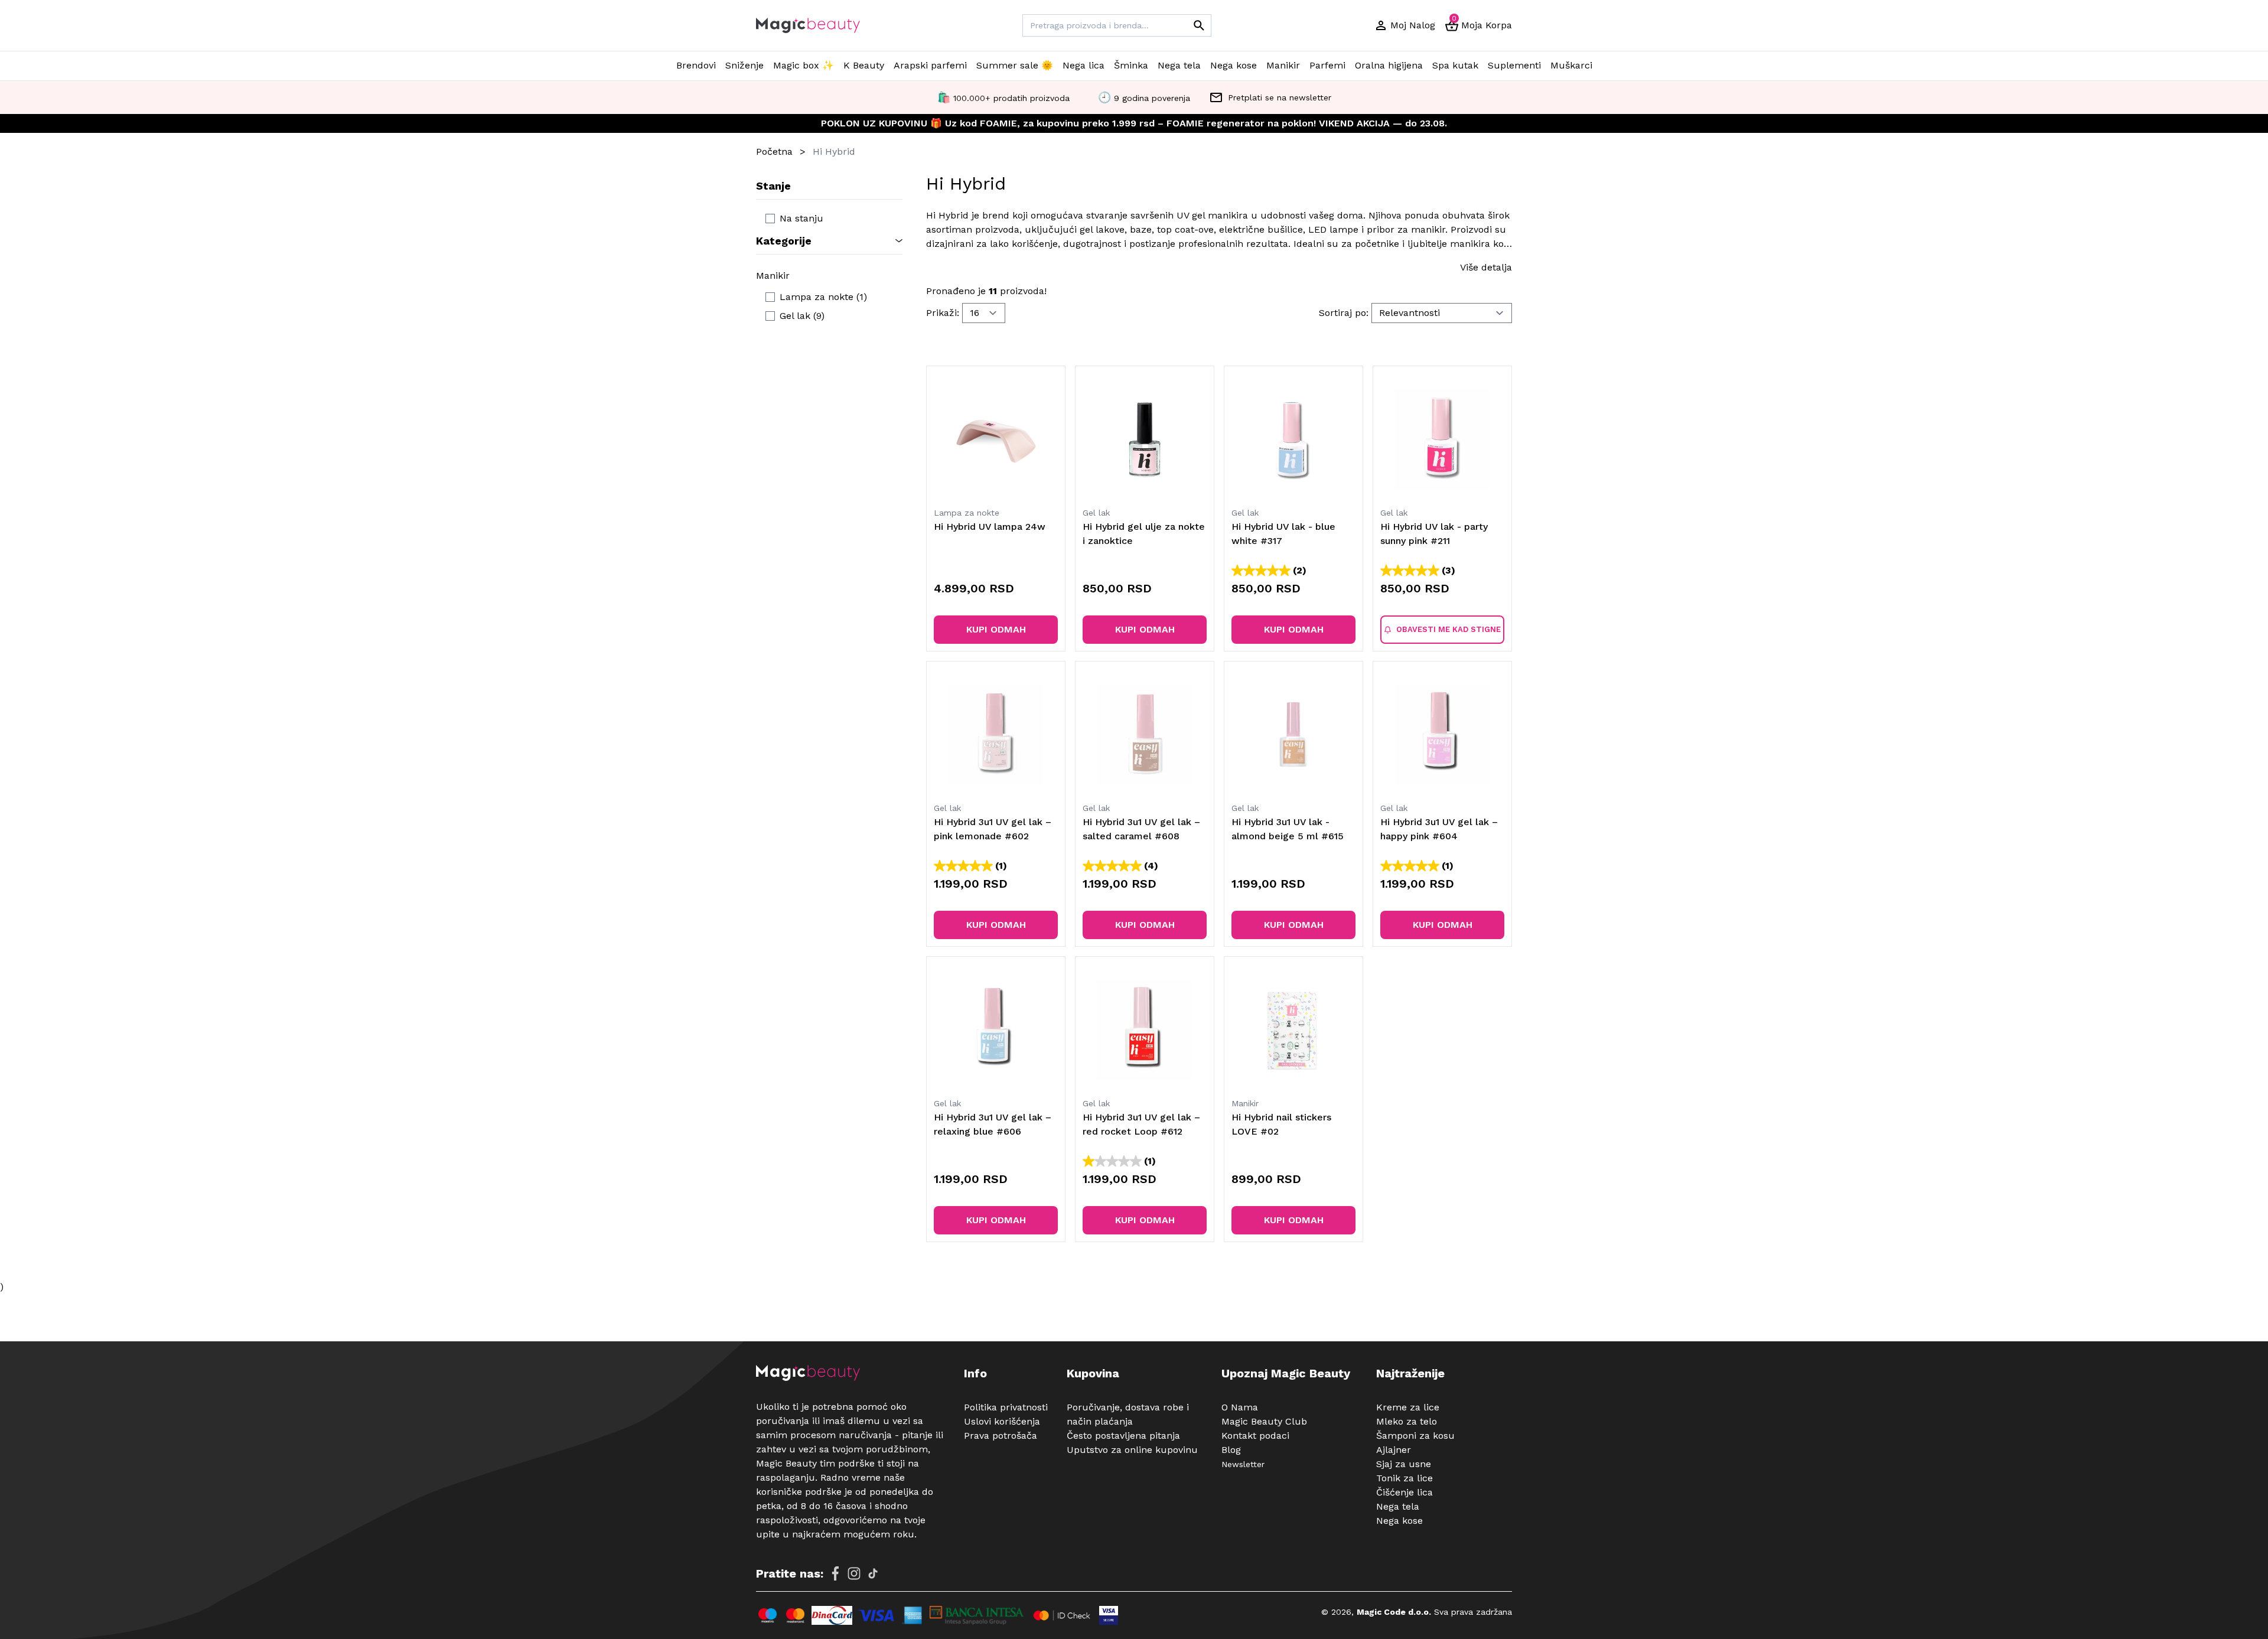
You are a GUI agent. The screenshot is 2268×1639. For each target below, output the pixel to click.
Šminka (1131, 65)
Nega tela (1179, 65)
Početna (774, 151)
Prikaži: (944, 313)
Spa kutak (1455, 65)
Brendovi (696, 65)
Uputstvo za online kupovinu (1132, 1450)
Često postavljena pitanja (1123, 1436)
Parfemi (1327, 65)
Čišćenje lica (1405, 1492)
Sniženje (744, 65)
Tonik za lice (1405, 1478)
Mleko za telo (1407, 1421)
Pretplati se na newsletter (1280, 97)
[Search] (1199, 25)
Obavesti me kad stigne (1449, 629)
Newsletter (1243, 1464)
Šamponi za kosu (1415, 1436)
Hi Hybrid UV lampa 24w (990, 527)
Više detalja (1486, 267)
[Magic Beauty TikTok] (873, 1573)
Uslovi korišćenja (1002, 1421)
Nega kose (1234, 65)
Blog (1231, 1450)
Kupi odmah (996, 629)
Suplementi (1514, 65)
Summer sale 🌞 (1015, 65)
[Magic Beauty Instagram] (854, 1573)
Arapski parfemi (930, 65)
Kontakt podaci (1255, 1436)
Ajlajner (1394, 1450)
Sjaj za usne (1404, 1464)
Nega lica (1084, 65)
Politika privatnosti (1006, 1407)
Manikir (1283, 65)
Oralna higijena (1389, 65)
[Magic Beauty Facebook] (835, 1573)
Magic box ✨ (804, 65)
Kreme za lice (1408, 1407)
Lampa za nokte (967, 513)
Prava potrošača (1001, 1436)
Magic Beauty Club (1264, 1421)
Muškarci (1571, 65)
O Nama (1240, 1407)
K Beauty (864, 65)
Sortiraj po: (1345, 313)
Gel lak (1096, 513)
